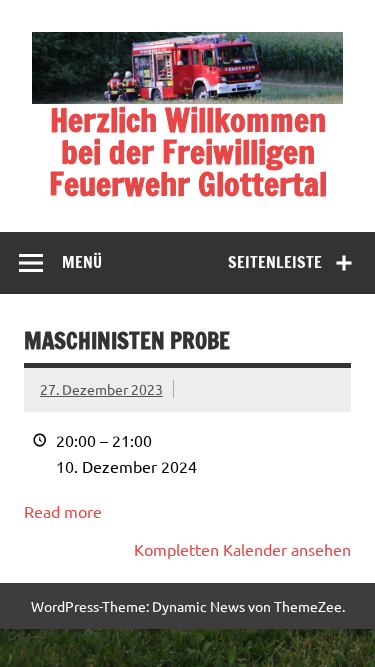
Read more (63, 511)
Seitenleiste (275, 262)
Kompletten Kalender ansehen (242, 549)
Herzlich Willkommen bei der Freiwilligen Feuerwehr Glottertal (188, 152)
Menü (82, 262)
